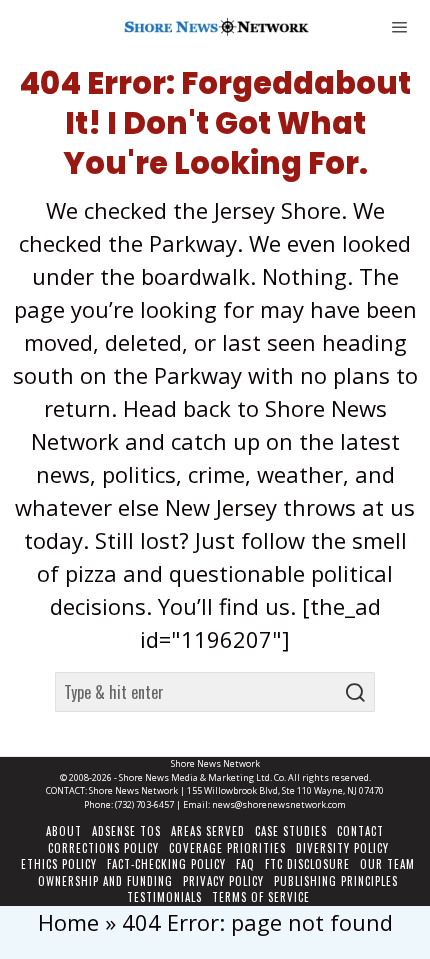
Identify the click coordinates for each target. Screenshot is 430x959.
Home (68, 922)
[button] (355, 692)
